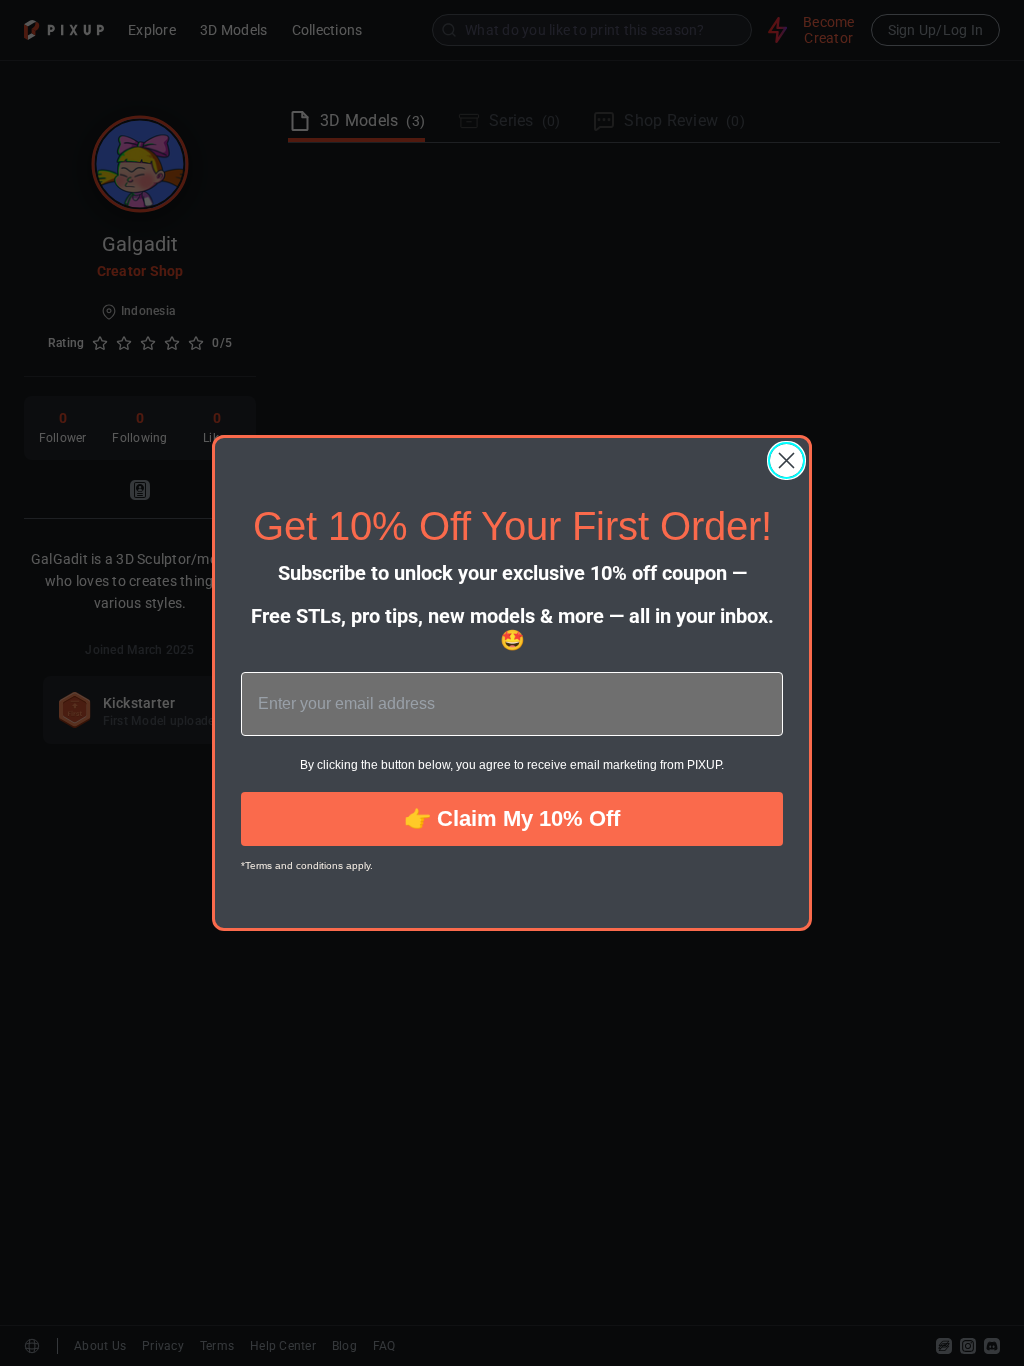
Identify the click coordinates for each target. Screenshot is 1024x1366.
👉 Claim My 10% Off (512, 818)
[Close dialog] (786, 460)
